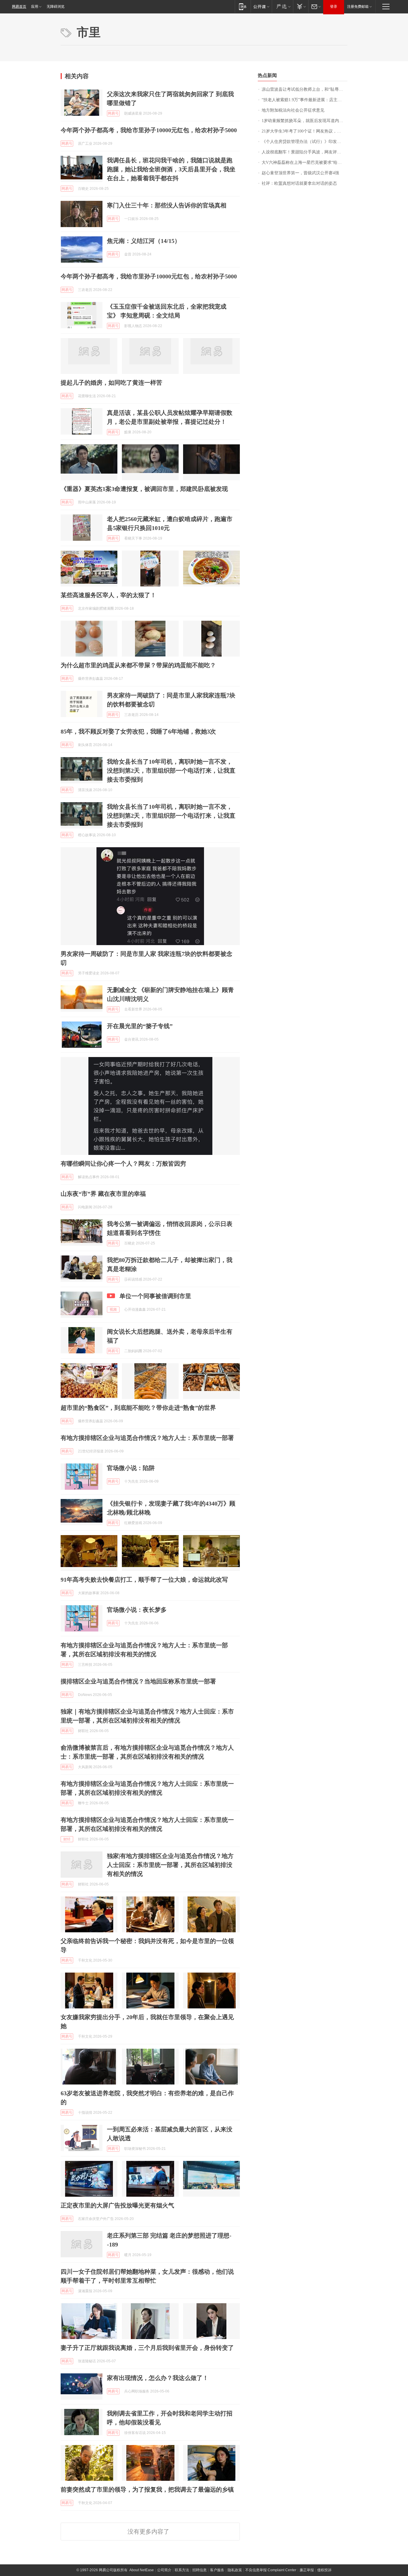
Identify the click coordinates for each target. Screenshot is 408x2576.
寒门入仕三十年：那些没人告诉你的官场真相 (167, 205)
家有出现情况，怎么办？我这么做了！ (158, 2378)
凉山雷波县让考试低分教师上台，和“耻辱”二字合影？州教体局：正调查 (305, 89)
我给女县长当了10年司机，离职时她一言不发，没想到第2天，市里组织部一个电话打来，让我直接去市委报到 (171, 771)
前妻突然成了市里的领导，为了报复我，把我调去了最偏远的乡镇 (147, 2489)
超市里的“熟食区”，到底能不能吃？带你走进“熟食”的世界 (138, 1408)
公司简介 (164, 2570)
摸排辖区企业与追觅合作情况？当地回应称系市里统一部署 (138, 1681)
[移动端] (243, 6)
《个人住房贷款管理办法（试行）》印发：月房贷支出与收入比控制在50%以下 (305, 142)
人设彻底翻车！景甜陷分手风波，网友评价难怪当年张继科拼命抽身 (305, 152)
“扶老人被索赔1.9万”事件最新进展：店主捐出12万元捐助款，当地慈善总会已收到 (305, 100)
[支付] (301, 6)
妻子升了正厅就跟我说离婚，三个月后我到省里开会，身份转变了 (147, 2348)
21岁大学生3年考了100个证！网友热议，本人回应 (305, 131)
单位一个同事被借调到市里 (155, 1296)
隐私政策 (235, 2570)
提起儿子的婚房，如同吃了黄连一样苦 (111, 383)
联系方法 (182, 2570)
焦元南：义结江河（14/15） (144, 241)
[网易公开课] (261, 6)
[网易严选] (282, 6)
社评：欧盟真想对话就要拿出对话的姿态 (299, 183)
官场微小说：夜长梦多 (137, 1610)
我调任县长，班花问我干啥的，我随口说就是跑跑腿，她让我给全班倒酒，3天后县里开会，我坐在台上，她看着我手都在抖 (171, 169)
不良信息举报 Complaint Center (271, 2570)
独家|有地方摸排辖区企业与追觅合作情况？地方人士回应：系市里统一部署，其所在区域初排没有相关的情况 (170, 1865)
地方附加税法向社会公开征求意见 (293, 110)
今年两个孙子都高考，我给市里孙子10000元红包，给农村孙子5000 (149, 130)
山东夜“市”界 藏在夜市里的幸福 (103, 1194)
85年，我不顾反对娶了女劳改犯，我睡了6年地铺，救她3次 (138, 731)
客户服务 (217, 2570)
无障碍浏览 (56, 7)
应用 (35, 7)
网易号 (113, 113)
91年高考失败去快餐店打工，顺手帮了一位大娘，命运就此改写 (144, 1580)
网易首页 (19, 7)
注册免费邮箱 (358, 7)
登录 (334, 7)
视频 (113, 1309)
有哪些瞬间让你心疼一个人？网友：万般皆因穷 (123, 1164)
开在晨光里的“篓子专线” (140, 1026)
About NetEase (142, 2570)
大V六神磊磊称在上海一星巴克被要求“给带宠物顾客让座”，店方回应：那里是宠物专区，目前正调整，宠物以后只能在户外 (305, 162)
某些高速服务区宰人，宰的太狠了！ (108, 595)
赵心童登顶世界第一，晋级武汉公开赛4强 (300, 173)
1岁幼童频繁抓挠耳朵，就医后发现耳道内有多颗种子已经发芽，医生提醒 (305, 121)
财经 (67, 1839)
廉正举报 (307, 2570)
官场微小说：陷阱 (131, 1468)
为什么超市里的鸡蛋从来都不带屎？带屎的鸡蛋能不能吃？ (138, 665)
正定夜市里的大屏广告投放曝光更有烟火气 (117, 2205)
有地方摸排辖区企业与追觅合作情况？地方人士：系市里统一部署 (147, 1438)
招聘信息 (200, 2570)
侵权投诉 (324, 2570)
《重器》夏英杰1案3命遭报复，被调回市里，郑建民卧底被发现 (144, 489)
